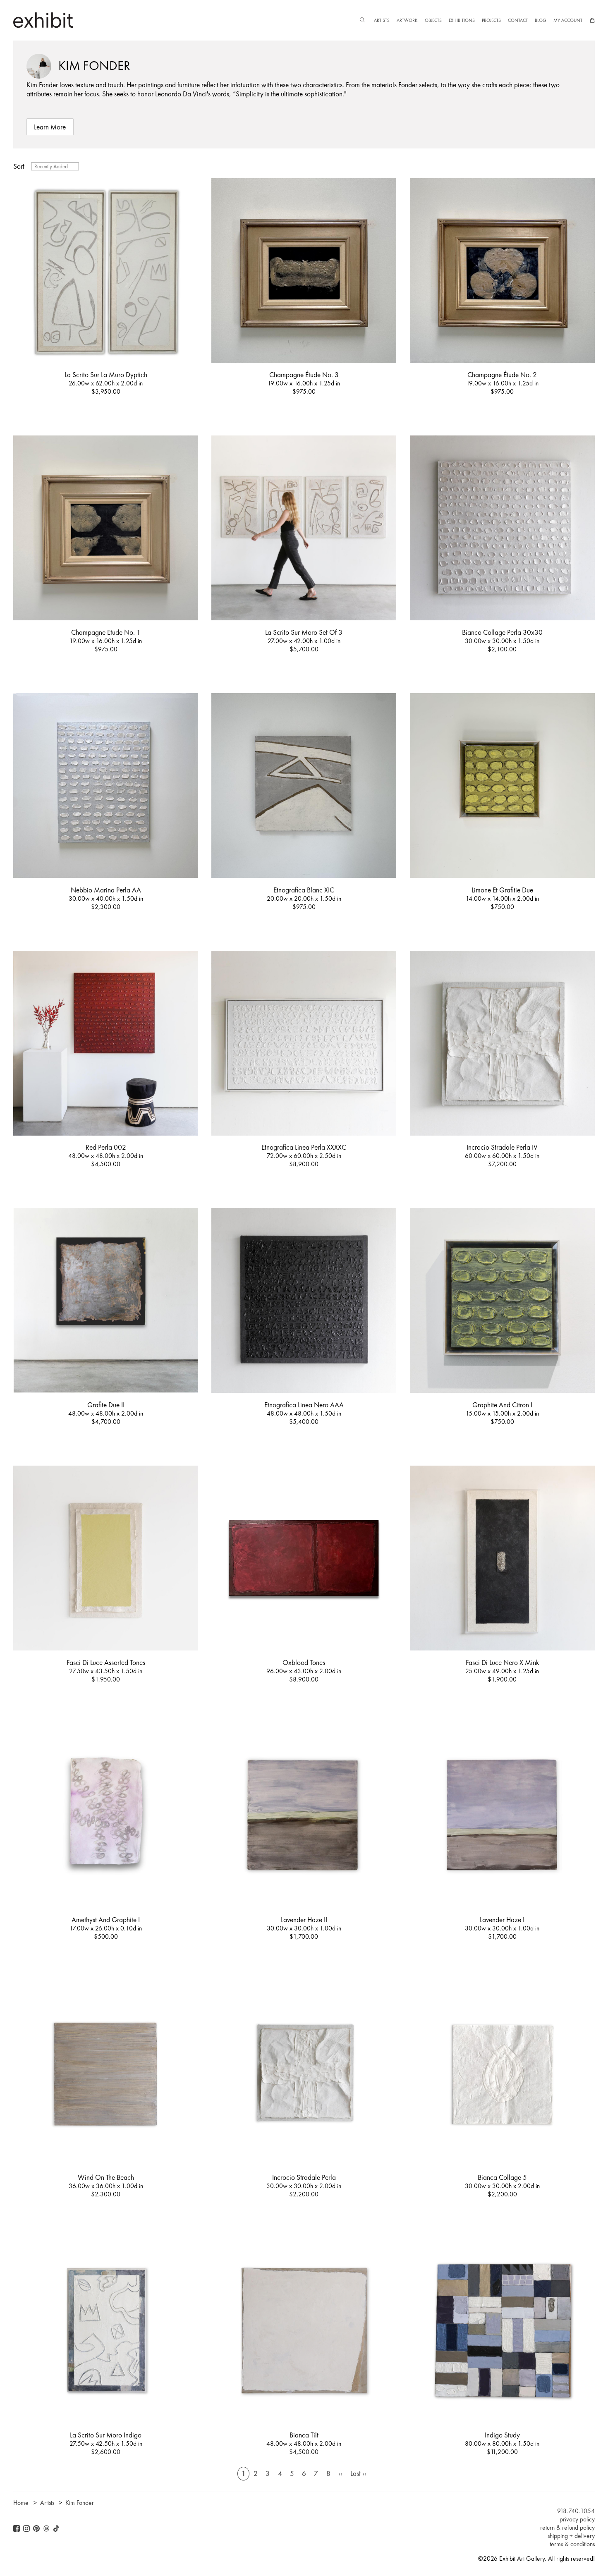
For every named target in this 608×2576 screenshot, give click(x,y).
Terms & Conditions (572, 2544)
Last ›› (358, 2474)
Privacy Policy (577, 2519)
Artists (382, 20)
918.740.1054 (576, 2511)
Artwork (407, 20)
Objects (433, 20)
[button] (362, 20)
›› (340, 2474)
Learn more (50, 127)
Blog (541, 20)
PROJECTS (491, 20)
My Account (568, 20)
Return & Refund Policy (567, 2528)
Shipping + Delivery (571, 2536)
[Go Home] (43, 20)
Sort (19, 166)
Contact (518, 20)
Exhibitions (462, 20)
